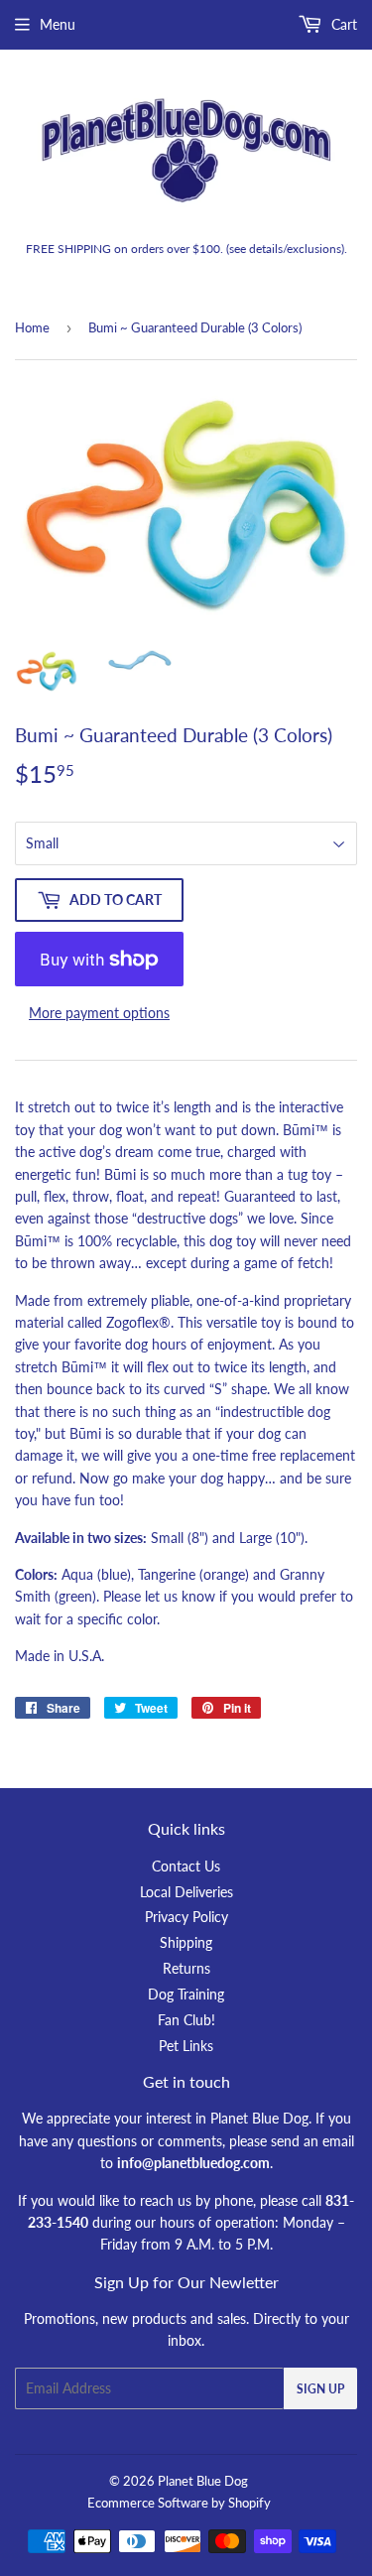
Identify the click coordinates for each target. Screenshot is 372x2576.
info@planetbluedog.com (193, 2163)
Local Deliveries (186, 1892)
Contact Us (186, 1866)
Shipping (186, 1942)
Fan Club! (186, 2020)
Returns (186, 1968)
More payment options (99, 1013)
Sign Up (320, 2389)
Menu (58, 24)
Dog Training (186, 1994)
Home (32, 327)
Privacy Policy (186, 1917)
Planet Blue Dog (203, 2481)
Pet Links (186, 2046)
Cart (342, 24)
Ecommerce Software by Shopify (179, 2503)
